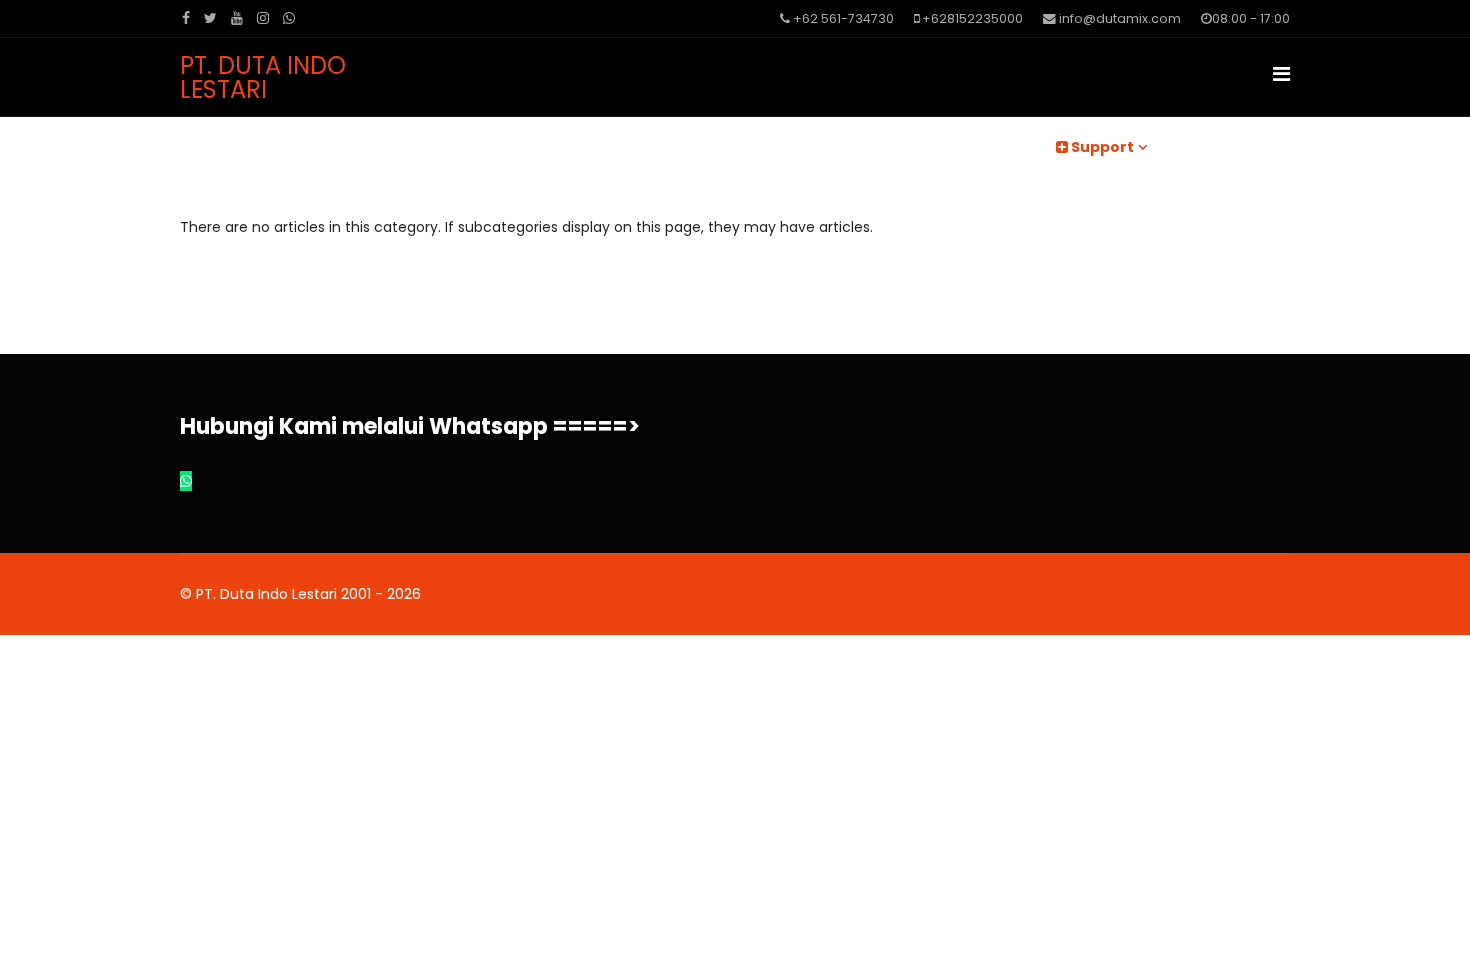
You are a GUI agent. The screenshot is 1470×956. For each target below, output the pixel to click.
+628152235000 (972, 18)
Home (529, 147)
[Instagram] (263, 18)
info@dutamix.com (1120, 18)
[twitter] (210, 18)
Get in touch (1232, 147)
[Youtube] (237, 18)
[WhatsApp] (289, 18)
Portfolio (988, 147)
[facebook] (186, 18)
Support (1101, 147)
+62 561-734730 (843, 18)
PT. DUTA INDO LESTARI (263, 78)
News (608, 147)
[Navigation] (1281, 74)
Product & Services (854, 147)
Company (701, 147)
